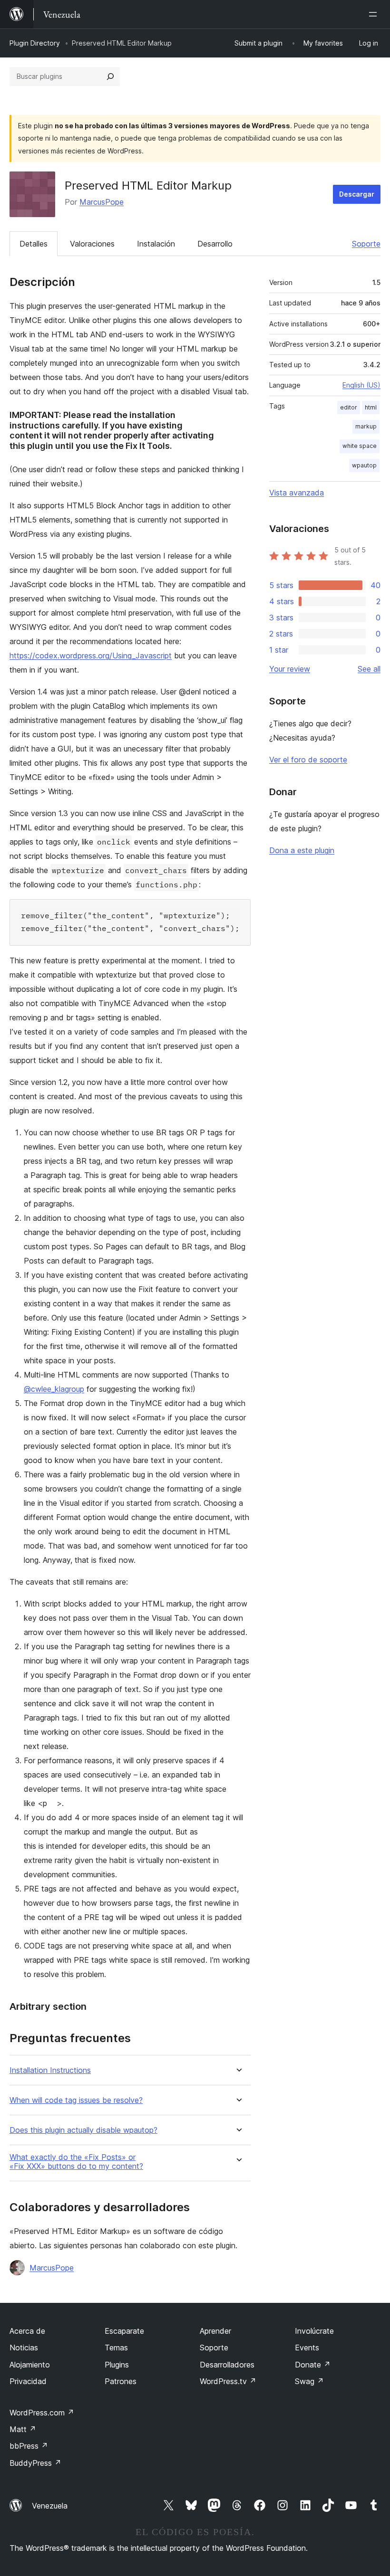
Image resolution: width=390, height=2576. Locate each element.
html (371, 407)
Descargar (357, 194)
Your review (290, 669)
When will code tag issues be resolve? (76, 2100)
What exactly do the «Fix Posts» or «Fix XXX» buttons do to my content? (76, 2162)
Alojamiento (30, 2365)
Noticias (24, 2348)
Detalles (34, 244)
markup (366, 426)
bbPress (29, 2446)
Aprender (215, 2331)
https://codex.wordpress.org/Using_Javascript (91, 656)
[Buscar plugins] (110, 76)
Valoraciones (92, 244)
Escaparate (124, 2331)
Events (307, 2348)
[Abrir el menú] (375, 14)
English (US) (361, 385)
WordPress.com (42, 2413)
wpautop (364, 465)
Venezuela (50, 2506)
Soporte (366, 244)
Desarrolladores (227, 2365)
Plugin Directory (35, 43)
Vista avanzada (297, 493)
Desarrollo (215, 244)
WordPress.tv (228, 2381)
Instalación (156, 244)
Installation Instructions (50, 2070)
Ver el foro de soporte (308, 760)
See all (369, 669)
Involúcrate (314, 2331)
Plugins (117, 2365)
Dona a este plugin (302, 850)
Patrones (121, 2381)
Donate (313, 2365)
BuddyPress (35, 2463)
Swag (309, 2381)
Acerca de (27, 2331)
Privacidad (28, 2381)
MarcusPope (102, 202)
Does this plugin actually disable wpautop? (83, 2130)
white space (360, 446)
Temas (116, 2348)
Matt (23, 2429)
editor (349, 407)
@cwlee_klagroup (54, 1389)
